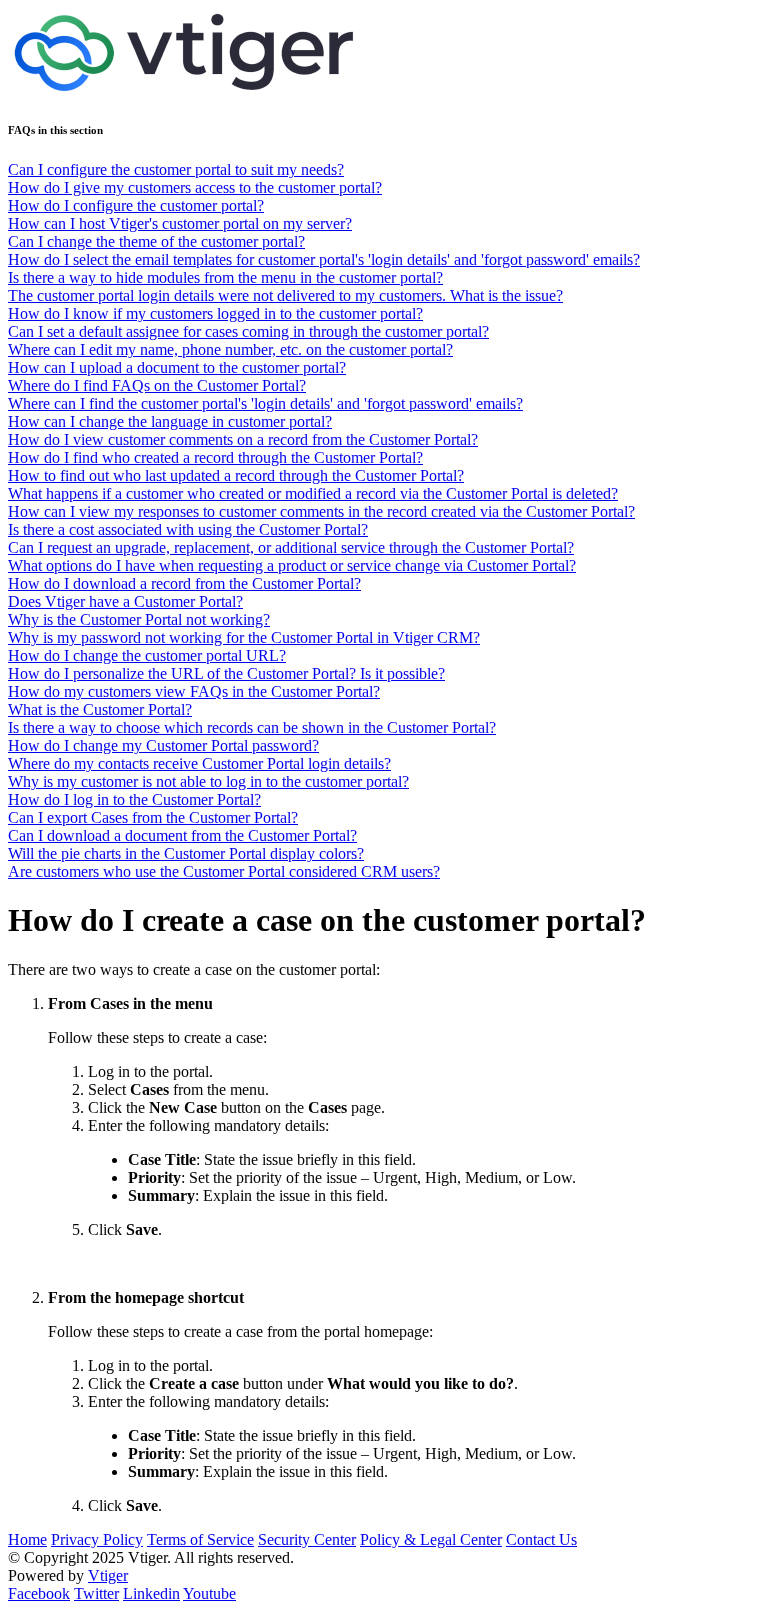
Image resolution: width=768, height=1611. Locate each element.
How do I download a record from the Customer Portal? (184, 583)
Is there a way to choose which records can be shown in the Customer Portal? (252, 727)
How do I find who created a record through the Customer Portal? (215, 457)
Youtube (209, 1593)
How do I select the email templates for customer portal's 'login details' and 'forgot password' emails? (324, 259)
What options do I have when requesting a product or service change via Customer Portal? (292, 565)
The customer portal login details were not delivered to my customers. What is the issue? (285, 295)
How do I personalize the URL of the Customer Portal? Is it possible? (226, 673)
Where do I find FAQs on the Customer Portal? (157, 385)
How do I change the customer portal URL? (147, 655)
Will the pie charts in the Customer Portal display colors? (186, 853)
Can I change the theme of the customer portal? (156, 241)
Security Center (307, 1539)
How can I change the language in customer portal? (170, 421)
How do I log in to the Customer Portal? (134, 799)
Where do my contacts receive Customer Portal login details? (199, 763)
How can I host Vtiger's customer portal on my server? (180, 223)
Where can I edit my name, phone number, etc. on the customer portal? (230, 349)
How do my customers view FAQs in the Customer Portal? (194, 691)
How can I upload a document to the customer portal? (177, 367)
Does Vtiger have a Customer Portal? (125, 601)
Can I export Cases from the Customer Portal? (153, 817)
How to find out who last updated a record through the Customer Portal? (236, 475)
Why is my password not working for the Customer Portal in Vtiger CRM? (244, 637)
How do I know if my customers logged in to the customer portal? (215, 313)
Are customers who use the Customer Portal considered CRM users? (224, 871)
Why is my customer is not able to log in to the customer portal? (208, 781)
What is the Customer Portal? (100, 709)
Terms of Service (200, 1539)
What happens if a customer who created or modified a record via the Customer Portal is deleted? (313, 493)
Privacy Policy (97, 1539)
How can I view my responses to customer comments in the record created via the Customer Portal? (321, 511)
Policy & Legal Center (431, 1539)
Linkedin (151, 1593)
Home (27, 1539)
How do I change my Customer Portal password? (163, 745)
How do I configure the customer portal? (136, 205)
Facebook (39, 1593)
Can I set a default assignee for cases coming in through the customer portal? (248, 331)
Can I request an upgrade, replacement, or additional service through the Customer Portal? (291, 547)
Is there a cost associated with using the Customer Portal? (188, 529)
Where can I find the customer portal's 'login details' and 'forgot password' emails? (265, 403)
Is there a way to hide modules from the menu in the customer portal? (225, 277)
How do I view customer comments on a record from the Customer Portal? (243, 439)
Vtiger (108, 1575)
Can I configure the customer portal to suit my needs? (176, 169)
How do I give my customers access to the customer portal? (195, 187)
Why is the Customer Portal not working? (139, 619)
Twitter (96, 1593)
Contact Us (541, 1539)
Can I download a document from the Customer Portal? (182, 835)
